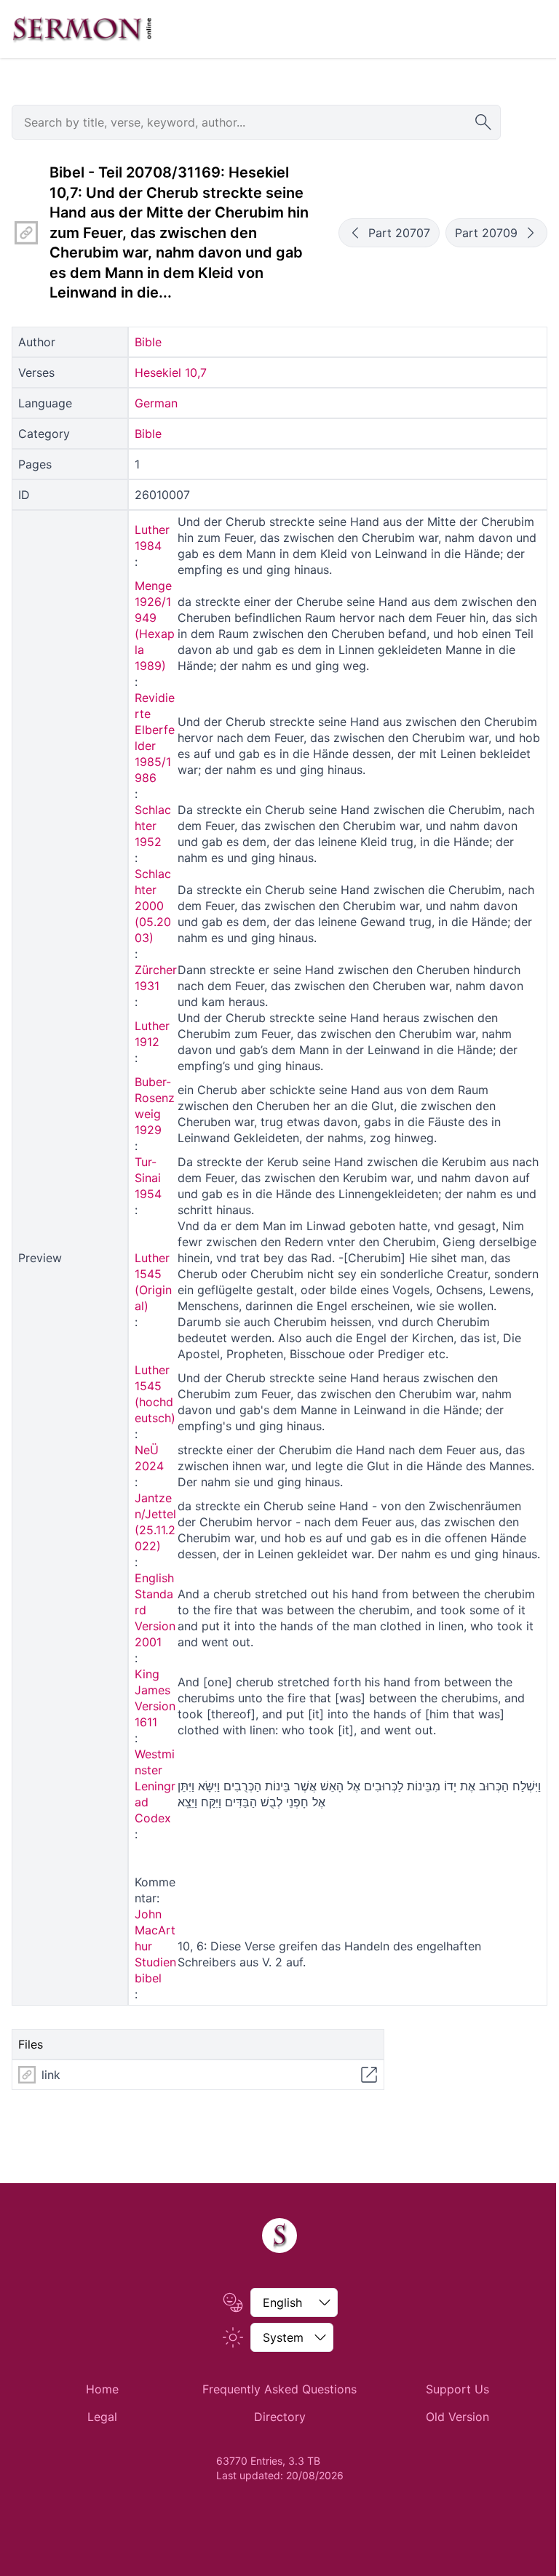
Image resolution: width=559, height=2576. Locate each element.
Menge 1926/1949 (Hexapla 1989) (155, 626)
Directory (280, 2417)
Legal (102, 2417)
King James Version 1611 (155, 1698)
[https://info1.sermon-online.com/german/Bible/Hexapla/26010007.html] (26, 233)
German (156, 403)
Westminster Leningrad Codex (155, 1786)
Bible (148, 342)
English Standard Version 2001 (155, 1610)
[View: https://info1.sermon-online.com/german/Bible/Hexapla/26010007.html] (369, 2075)
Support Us (457, 2389)
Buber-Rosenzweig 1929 (155, 1106)
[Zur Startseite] (82, 29)
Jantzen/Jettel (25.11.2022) (155, 1522)
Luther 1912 (152, 1034)
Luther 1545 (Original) (153, 1282)
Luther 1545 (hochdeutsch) (155, 1394)
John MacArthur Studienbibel (155, 1946)
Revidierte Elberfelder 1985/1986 (155, 738)
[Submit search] (483, 122)
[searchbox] (256, 122)
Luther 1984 (152, 538)
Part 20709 (486, 233)
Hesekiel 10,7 (171, 372)
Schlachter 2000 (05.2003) (153, 906)
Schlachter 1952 (153, 826)
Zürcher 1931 (156, 978)
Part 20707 (399, 233)
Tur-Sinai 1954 (148, 1178)
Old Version (457, 2417)
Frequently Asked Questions (279, 2389)
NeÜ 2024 (149, 1458)
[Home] (279, 2236)
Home (102, 2389)
